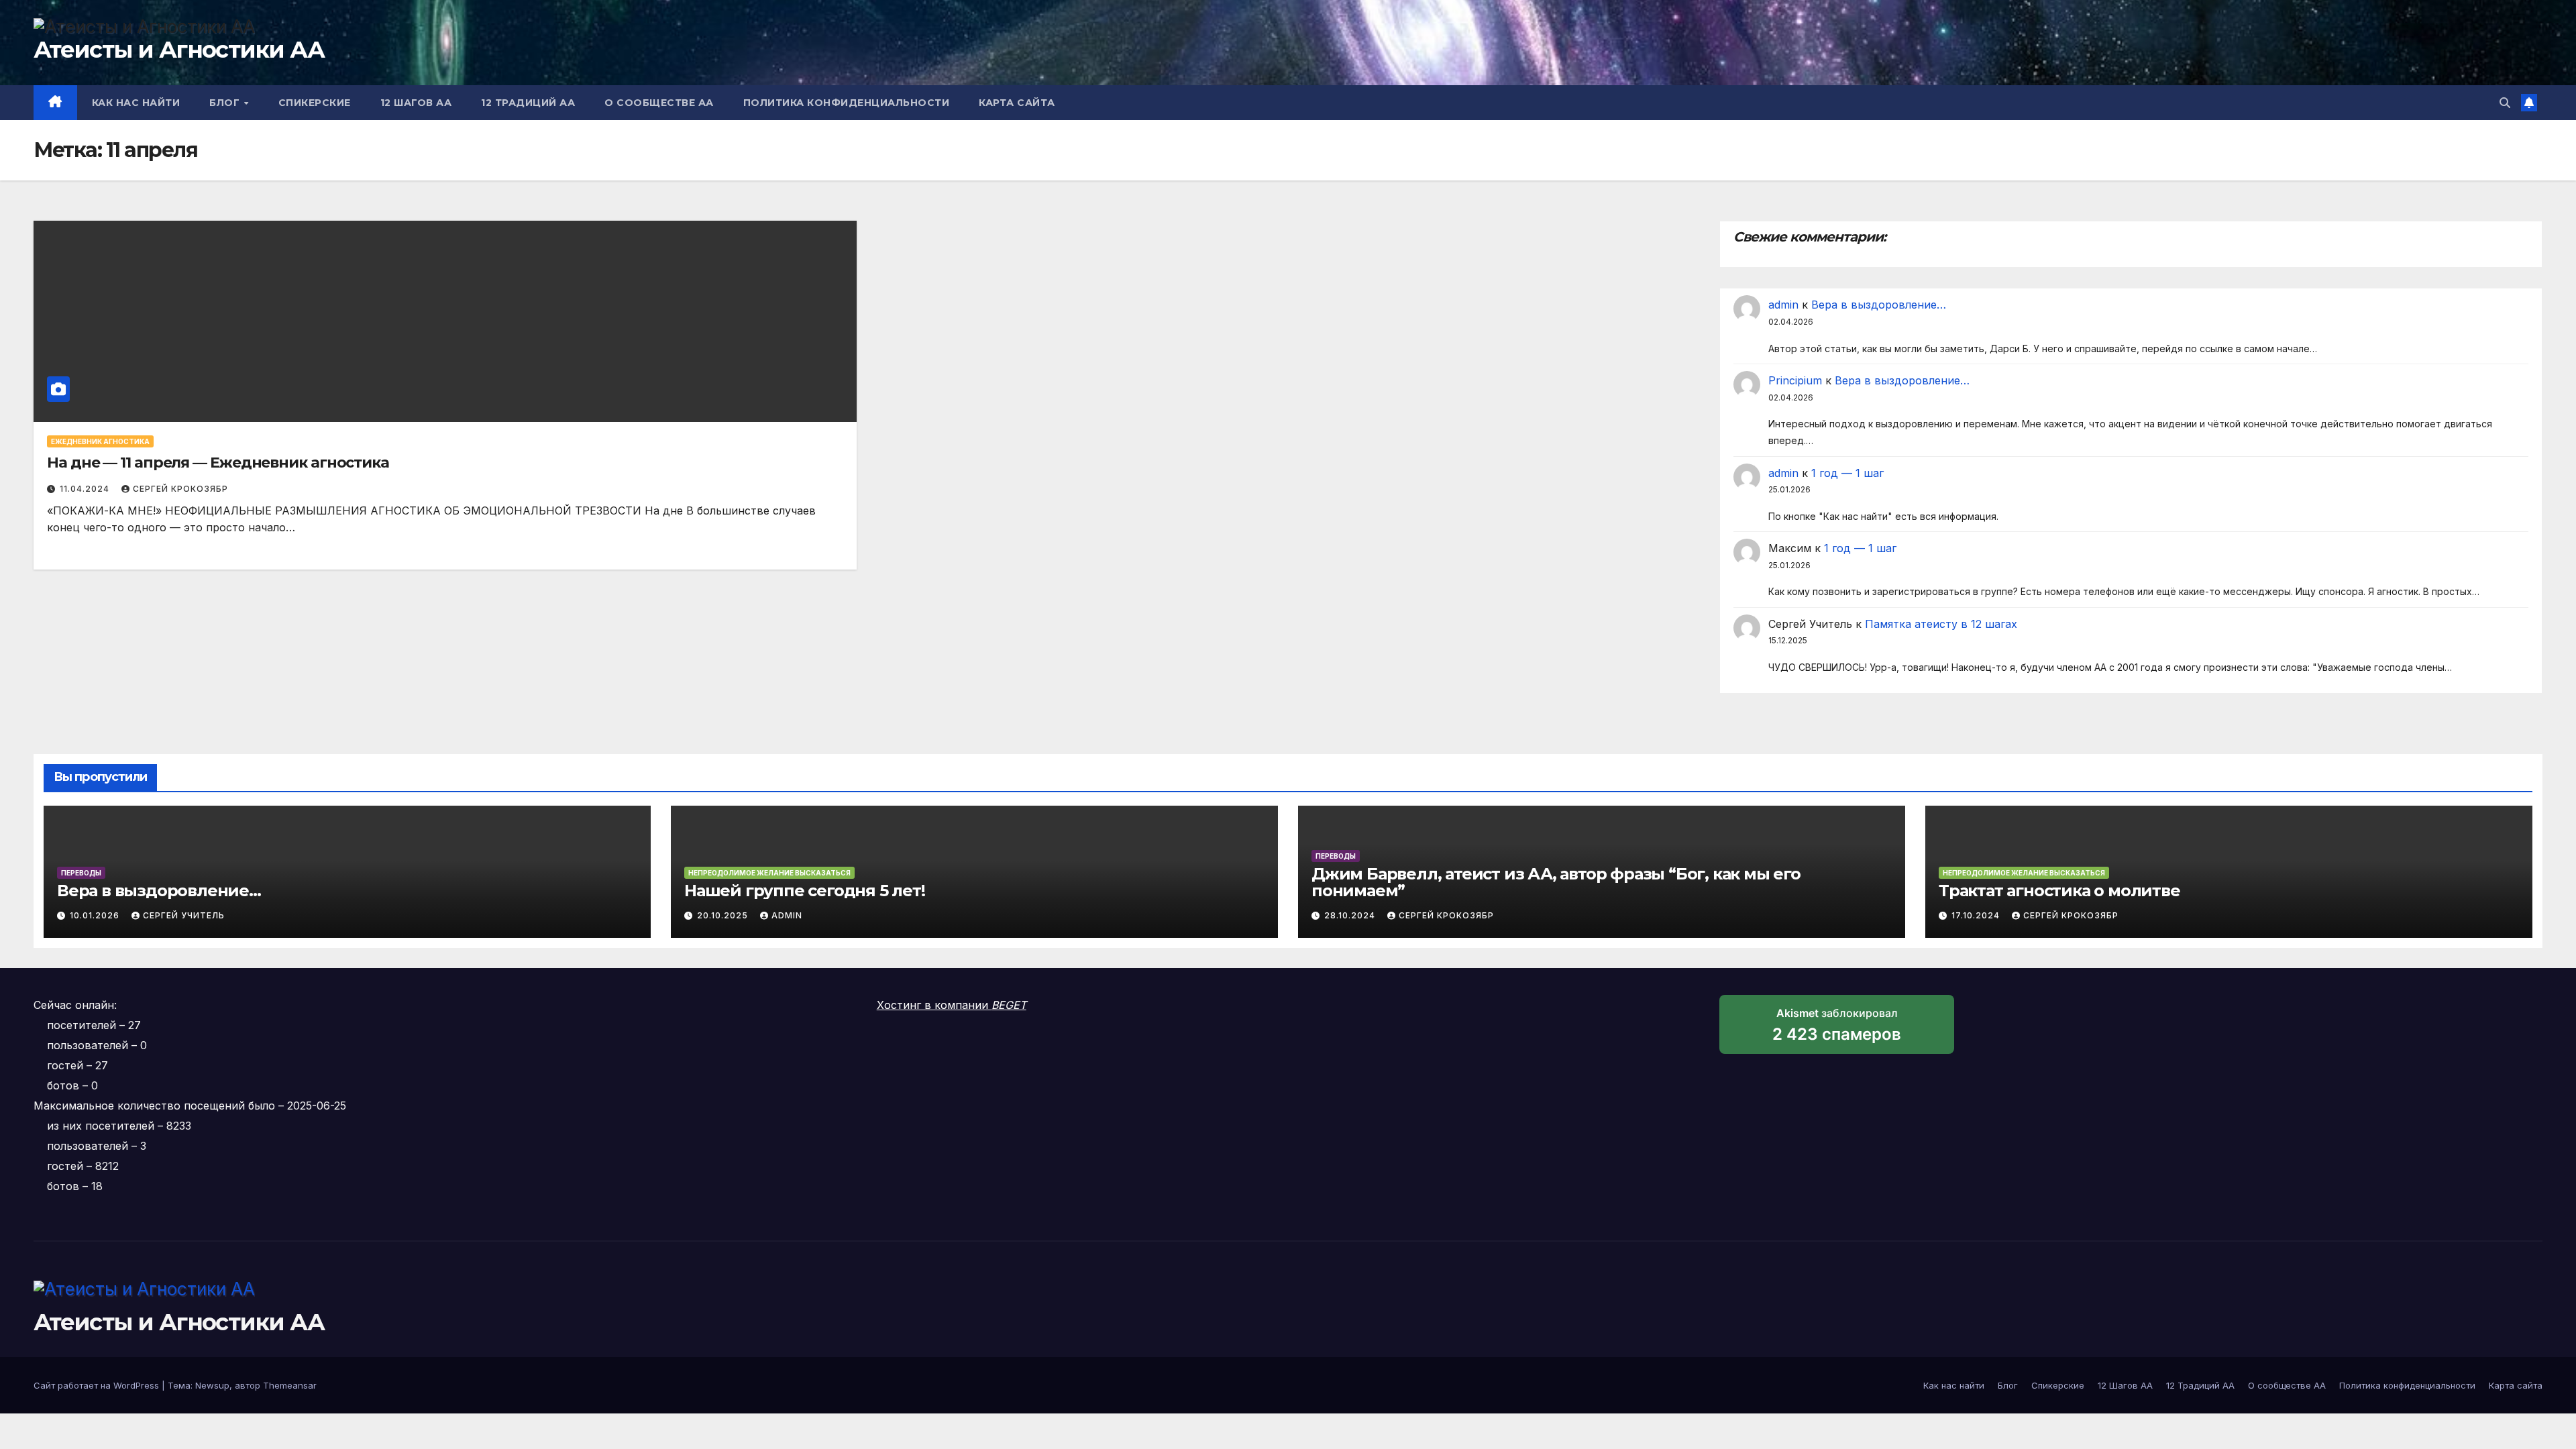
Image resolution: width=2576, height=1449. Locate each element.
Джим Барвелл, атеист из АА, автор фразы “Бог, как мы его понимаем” (1556, 882)
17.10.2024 (1977, 915)
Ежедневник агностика (100, 441)
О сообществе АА (659, 103)
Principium (1795, 380)
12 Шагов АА (416, 103)
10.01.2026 (96, 915)
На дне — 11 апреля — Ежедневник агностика (218, 463)
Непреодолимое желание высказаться (769, 873)
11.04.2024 (86, 489)
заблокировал (1837, 1030)
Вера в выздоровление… (1879, 305)
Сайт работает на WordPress (98, 1385)
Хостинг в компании (952, 1005)
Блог (226, 103)
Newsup (212, 1385)
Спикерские (315, 103)
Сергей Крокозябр (180, 489)
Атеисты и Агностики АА (179, 50)
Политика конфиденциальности (847, 103)
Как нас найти (136, 103)
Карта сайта (1017, 103)
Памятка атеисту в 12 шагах (1941, 624)
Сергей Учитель (184, 915)
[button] (2505, 103)
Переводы (81, 873)
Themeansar (290, 1385)
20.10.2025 (724, 915)
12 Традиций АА (528, 103)
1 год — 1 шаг (1847, 473)
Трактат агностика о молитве (2059, 891)
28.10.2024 (1351, 915)
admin (1783, 305)
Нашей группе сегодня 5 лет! (805, 891)
